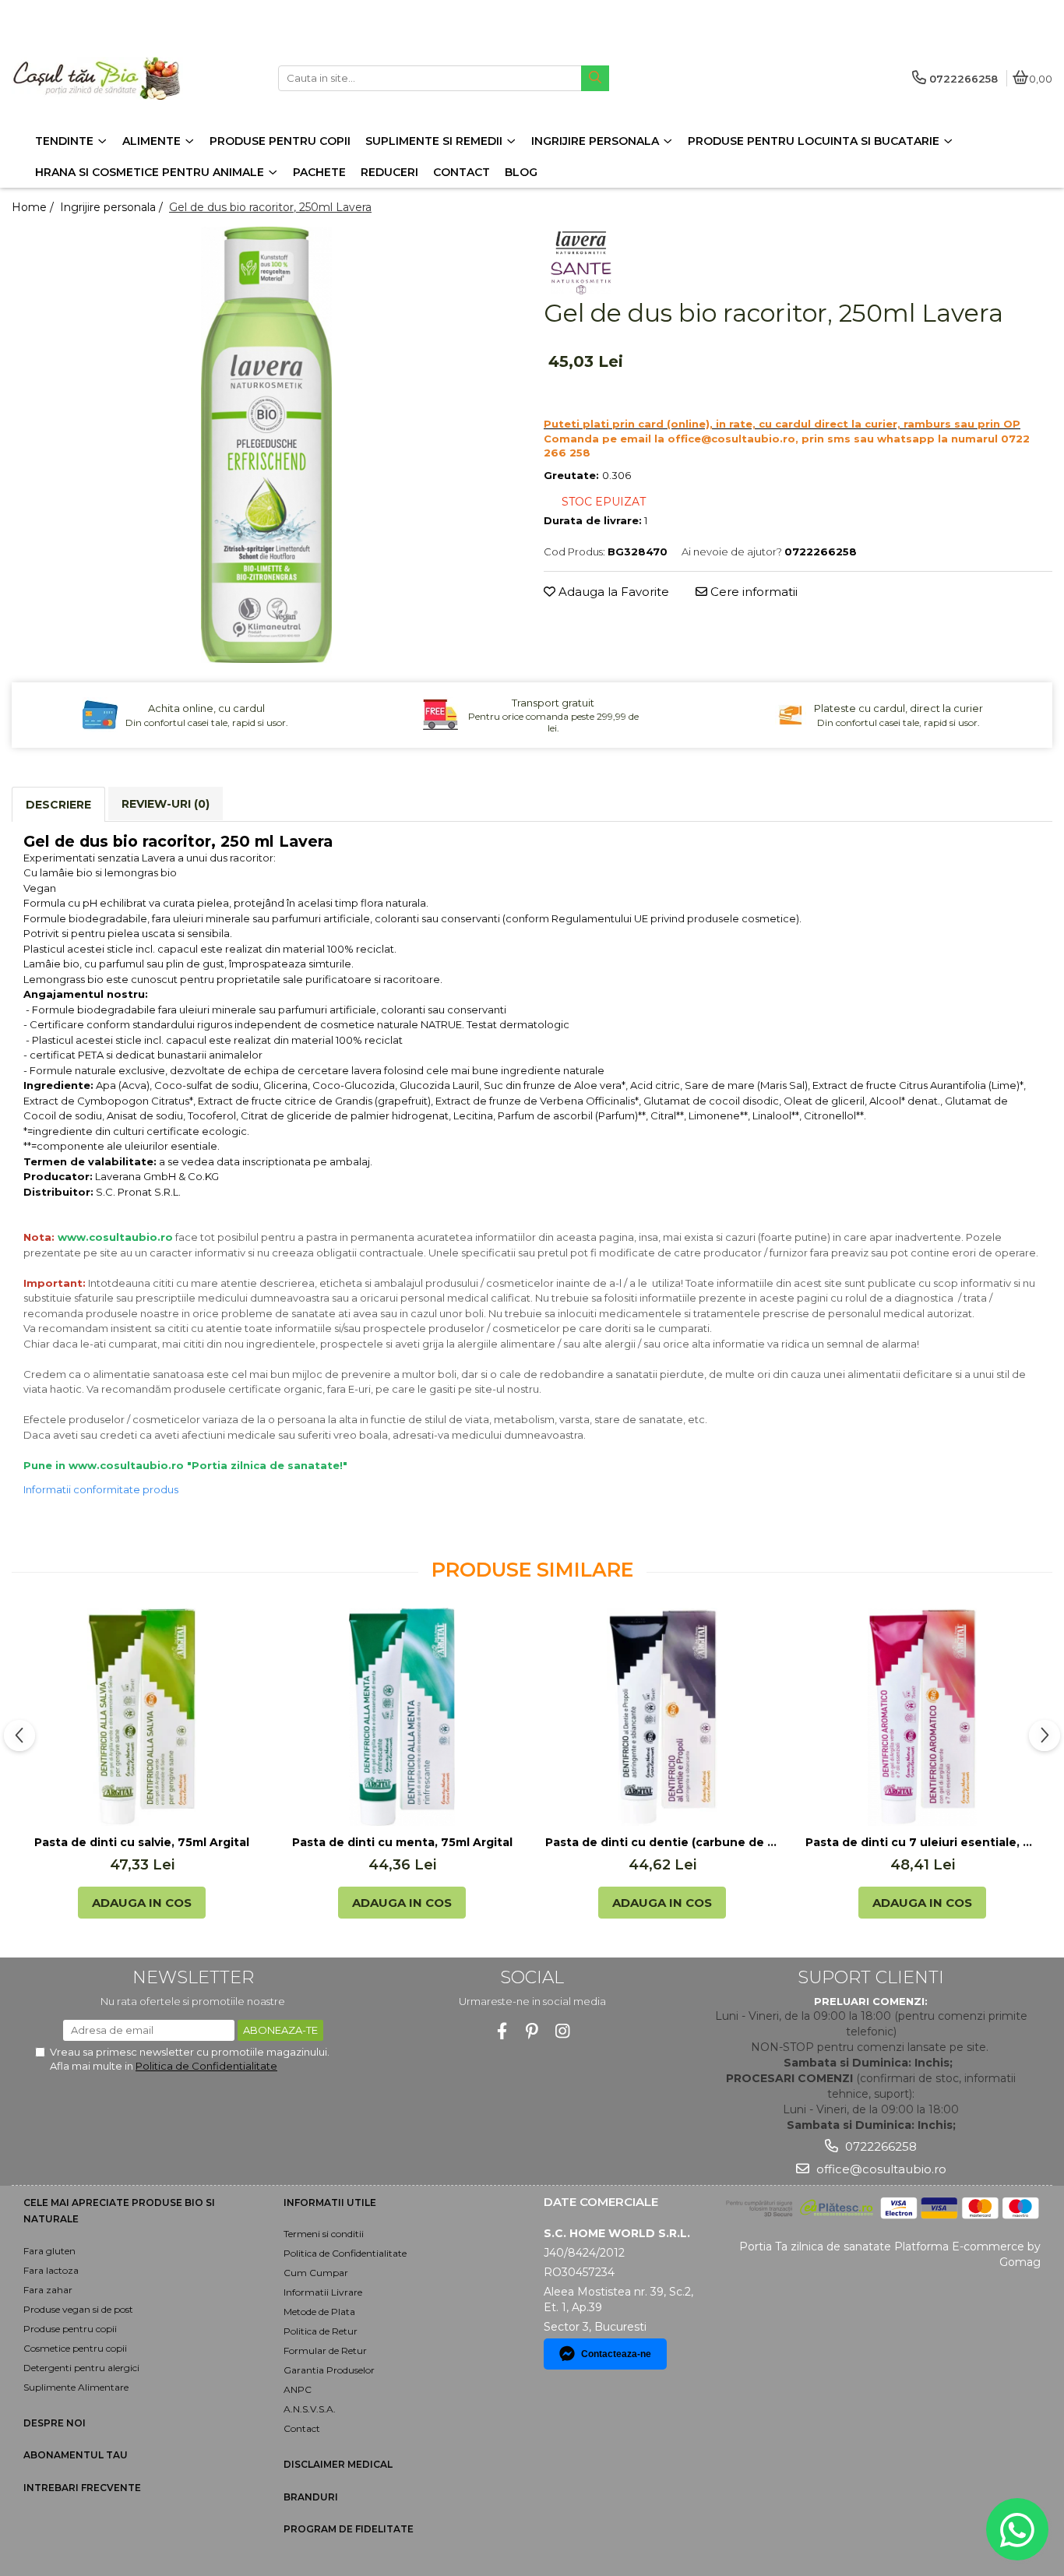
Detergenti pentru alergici (81, 2368)
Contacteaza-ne (616, 2354)
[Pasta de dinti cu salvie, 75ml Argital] (142, 1717)
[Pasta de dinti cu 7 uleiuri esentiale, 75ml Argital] (922, 1717)
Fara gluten (49, 2251)
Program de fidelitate (349, 2529)
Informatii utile (330, 2202)
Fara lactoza (51, 2270)
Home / (34, 207)
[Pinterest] (532, 2031)
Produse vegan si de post (78, 2309)
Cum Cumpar (316, 2273)
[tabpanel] (266, 445)
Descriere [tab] (58, 805)
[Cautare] (595, 78)
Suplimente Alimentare (76, 2387)
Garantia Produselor (329, 2370)
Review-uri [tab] (166, 804)
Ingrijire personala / (113, 207)
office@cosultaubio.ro (880, 2169)
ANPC (298, 2389)
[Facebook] (502, 2031)
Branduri (311, 2497)
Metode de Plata (319, 2312)
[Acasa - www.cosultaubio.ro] (109, 78)
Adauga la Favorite (612, 592)
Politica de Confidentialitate (206, 2066)
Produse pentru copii (70, 2329)
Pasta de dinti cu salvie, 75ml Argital (142, 1842)
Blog (521, 172)
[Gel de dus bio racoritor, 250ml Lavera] (266, 445)
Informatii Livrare (323, 2292)
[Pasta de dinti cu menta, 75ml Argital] (402, 1717)
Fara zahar (48, 2290)
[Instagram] (563, 2031)
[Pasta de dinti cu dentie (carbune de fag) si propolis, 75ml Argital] (662, 1717)
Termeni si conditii (324, 2234)
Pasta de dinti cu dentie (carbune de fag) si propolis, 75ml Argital (662, 1842)
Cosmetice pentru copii (75, 2348)
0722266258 (879, 2146)
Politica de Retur (321, 2331)
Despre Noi (55, 2423)
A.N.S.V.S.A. (310, 2409)
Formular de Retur (325, 2350)
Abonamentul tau (76, 2455)
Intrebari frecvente (82, 2488)
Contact (302, 2428)
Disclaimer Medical (338, 2464)
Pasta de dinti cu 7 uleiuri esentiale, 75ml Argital (922, 1842)
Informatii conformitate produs (101, 1489)
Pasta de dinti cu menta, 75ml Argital (402, 1842)
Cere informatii (752, 592)
